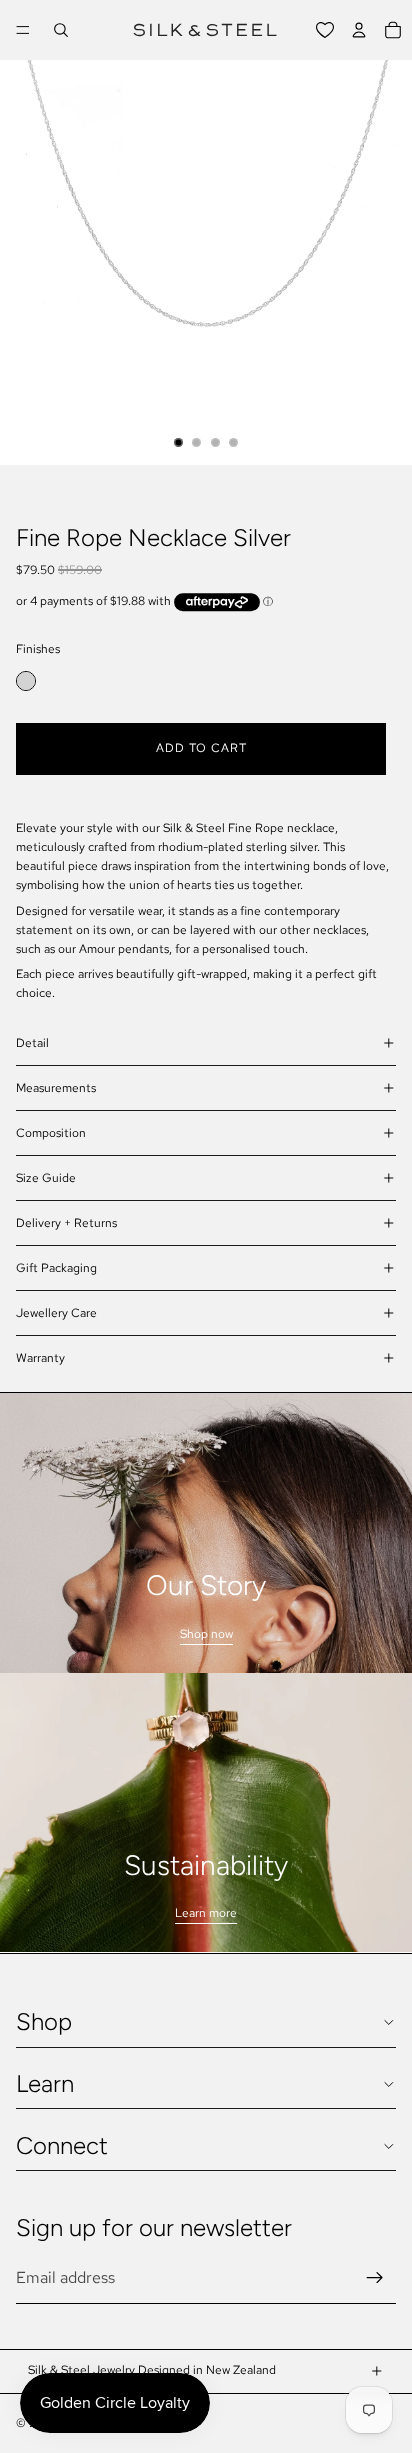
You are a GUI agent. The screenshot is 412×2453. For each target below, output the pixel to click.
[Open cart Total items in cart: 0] (393, 30)
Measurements (56, 1088)
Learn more (206, 1913)
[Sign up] (375, 2278)
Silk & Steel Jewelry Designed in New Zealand (152, 2370)
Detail (32, 1043)
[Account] (359, 30)
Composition (51, 1133)
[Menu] (23, 30)
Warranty (40, 1358)
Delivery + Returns (66, 1223)
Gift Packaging (56, 1268)
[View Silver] (26, 681)
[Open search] (61, 30)
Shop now (206, 1634)
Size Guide (46, 1178)
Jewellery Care (56, 1313)
